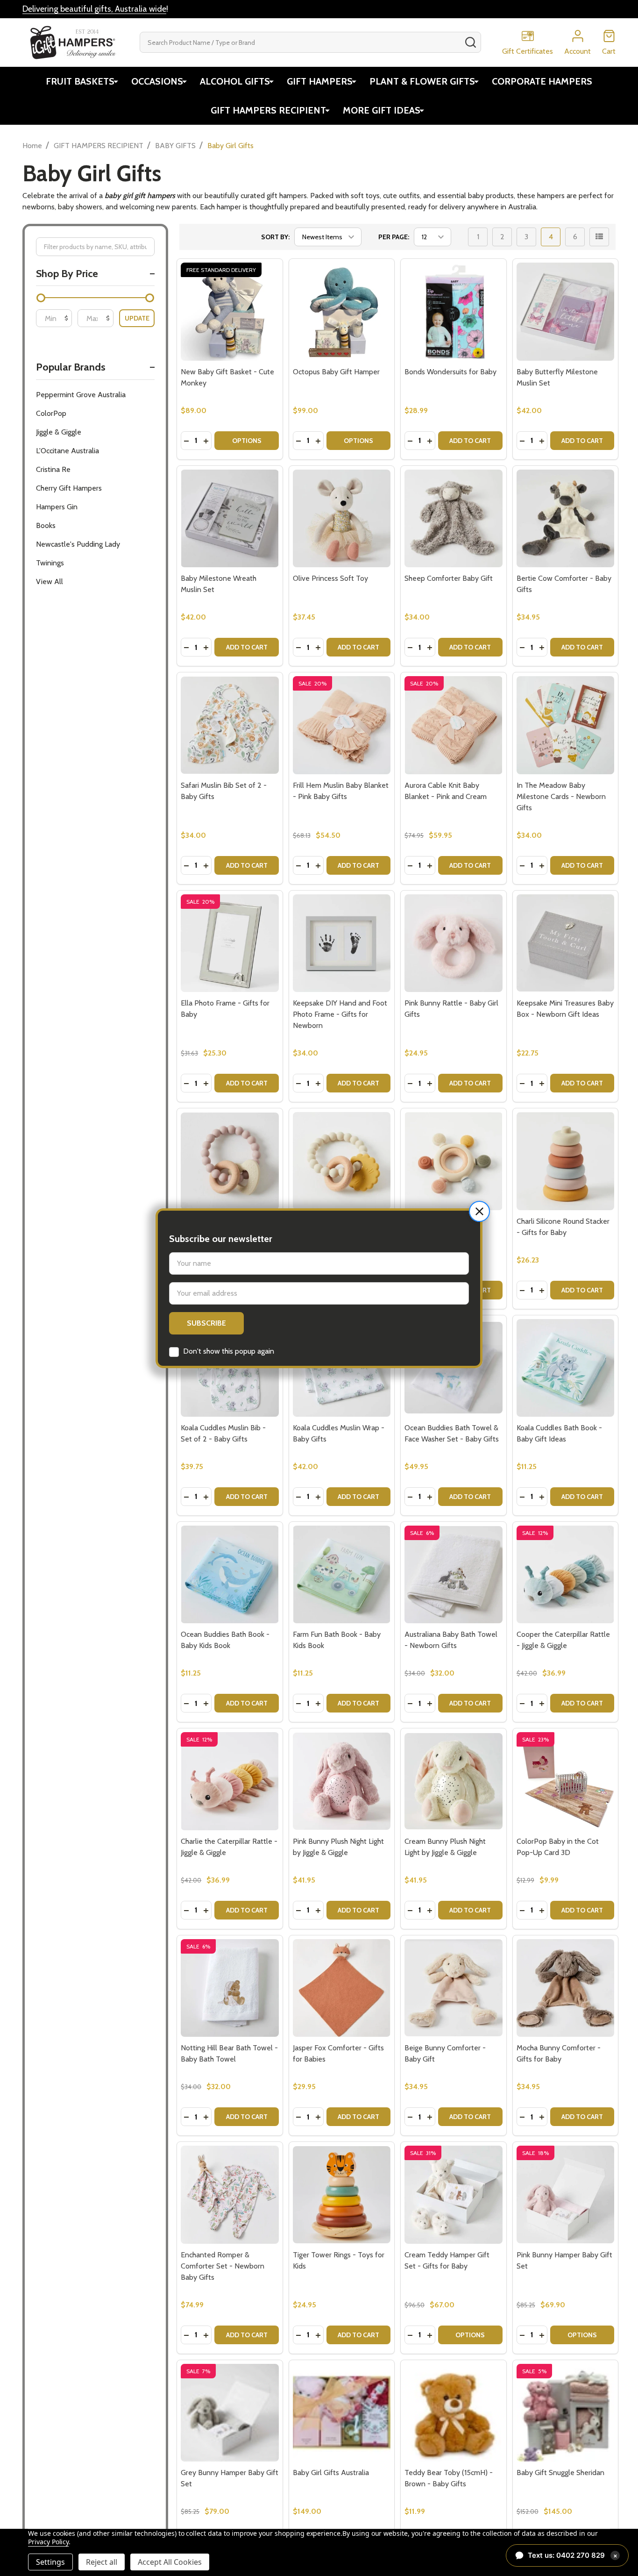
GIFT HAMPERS (320, 81)
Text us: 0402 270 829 (573, 2555)
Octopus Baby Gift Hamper (336, 372)
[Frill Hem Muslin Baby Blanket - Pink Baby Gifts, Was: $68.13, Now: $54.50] (342, 725)
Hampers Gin (57, 507)
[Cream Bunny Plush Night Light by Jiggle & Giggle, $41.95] (453, 1781)
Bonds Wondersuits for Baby (450, 372)
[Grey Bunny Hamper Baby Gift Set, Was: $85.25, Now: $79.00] (230, 2413)
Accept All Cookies (170, 2562)
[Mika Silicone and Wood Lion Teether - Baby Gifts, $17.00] (342, 1161)
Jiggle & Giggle (59, 432)
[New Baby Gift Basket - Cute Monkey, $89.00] (230, 311)
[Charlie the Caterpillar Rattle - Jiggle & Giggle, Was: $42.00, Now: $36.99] (230, 1781)
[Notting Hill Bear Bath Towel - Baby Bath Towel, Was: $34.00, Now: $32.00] (230, 1988)
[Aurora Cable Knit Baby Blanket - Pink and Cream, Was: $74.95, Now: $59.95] (453, 725)
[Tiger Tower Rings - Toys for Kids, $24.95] (342, 2194)
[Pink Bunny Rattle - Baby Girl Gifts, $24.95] (453, 943)
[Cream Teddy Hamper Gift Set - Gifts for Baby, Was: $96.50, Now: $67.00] (453, 2194)
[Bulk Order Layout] (599, 237)
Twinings (50, 563)
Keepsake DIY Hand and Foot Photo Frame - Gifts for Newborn (340, 1014)
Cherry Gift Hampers (69, 488)
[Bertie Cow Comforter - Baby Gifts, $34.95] (565, 518)
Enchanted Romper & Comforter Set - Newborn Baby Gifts (223, 2266)
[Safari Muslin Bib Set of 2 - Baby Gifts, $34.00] (230, 725)
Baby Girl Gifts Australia (331, 2473)
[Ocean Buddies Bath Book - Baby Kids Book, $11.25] (230, 1574)
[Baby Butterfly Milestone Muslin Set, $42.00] (565, 311)
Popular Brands (71, 367)
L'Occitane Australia (67, 451)
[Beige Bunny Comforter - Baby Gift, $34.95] (453, 1988)
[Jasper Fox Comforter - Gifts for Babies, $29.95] (342, 1988)
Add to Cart (470, 441)
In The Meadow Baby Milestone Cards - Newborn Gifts (561, 796)
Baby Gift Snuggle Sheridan (560, 2473)
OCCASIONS (157, 81)
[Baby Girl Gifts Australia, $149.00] (342, 2413)
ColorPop (51, 413)
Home (32, 146)
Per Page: (394, 237)
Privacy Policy (48, 2542)
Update (137, 318)
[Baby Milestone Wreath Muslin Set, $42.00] (230, 518)
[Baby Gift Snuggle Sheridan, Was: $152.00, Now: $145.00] (565, 2413)
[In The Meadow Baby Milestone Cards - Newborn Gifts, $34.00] (565, 725)
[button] (479, 1211)
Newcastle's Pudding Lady (78, 544)
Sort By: (275, 237)
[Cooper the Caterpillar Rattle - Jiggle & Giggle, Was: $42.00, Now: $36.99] (565, 1574)
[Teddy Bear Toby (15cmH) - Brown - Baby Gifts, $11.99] (453, 2413)
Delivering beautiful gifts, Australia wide (94, 9)
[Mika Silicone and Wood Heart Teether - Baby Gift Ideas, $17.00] (230, 1161)
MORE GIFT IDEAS (382, 110)
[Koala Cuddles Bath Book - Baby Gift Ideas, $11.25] (565, 1368)
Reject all (102, 2562)
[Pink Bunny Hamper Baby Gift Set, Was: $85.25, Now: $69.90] (565, 2194)
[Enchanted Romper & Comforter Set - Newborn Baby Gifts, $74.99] (230, 2194)
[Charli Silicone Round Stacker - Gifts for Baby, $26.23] (565, 1161)
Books (46, 525)
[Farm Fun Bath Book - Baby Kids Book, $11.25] (342, 1574)
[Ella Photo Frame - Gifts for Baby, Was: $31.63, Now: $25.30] (230, 943)
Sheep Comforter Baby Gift (449, 578)
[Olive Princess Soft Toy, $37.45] (342, 518)
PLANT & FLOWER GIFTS (422, 81)
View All (50, 582)
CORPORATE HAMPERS (542, 81)
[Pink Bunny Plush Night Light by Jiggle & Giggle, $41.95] (342, 1781)
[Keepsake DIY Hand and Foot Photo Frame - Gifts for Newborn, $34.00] (342, 943)
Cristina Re (53, 469)
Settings (50, 2562)
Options (247, 441)
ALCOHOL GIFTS (235, 81)
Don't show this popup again (229, 1351)
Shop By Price (67, 274)
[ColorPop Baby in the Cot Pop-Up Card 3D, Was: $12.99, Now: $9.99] (565, 1781)
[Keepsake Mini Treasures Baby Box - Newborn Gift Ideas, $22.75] (565, 943)
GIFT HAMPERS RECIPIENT (268, 110)
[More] (116, 81)
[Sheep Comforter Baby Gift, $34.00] (453, 518)
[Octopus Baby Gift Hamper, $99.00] (342, 311)
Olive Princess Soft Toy (330, 578)
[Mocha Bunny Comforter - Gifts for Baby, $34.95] (565, 1988)
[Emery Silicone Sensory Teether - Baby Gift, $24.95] (453, 1161)
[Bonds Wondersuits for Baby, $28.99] (453, 311)
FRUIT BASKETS (80, 81)
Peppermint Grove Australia (81, 395)
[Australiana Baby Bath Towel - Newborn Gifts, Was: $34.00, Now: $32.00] (453, 1574)
